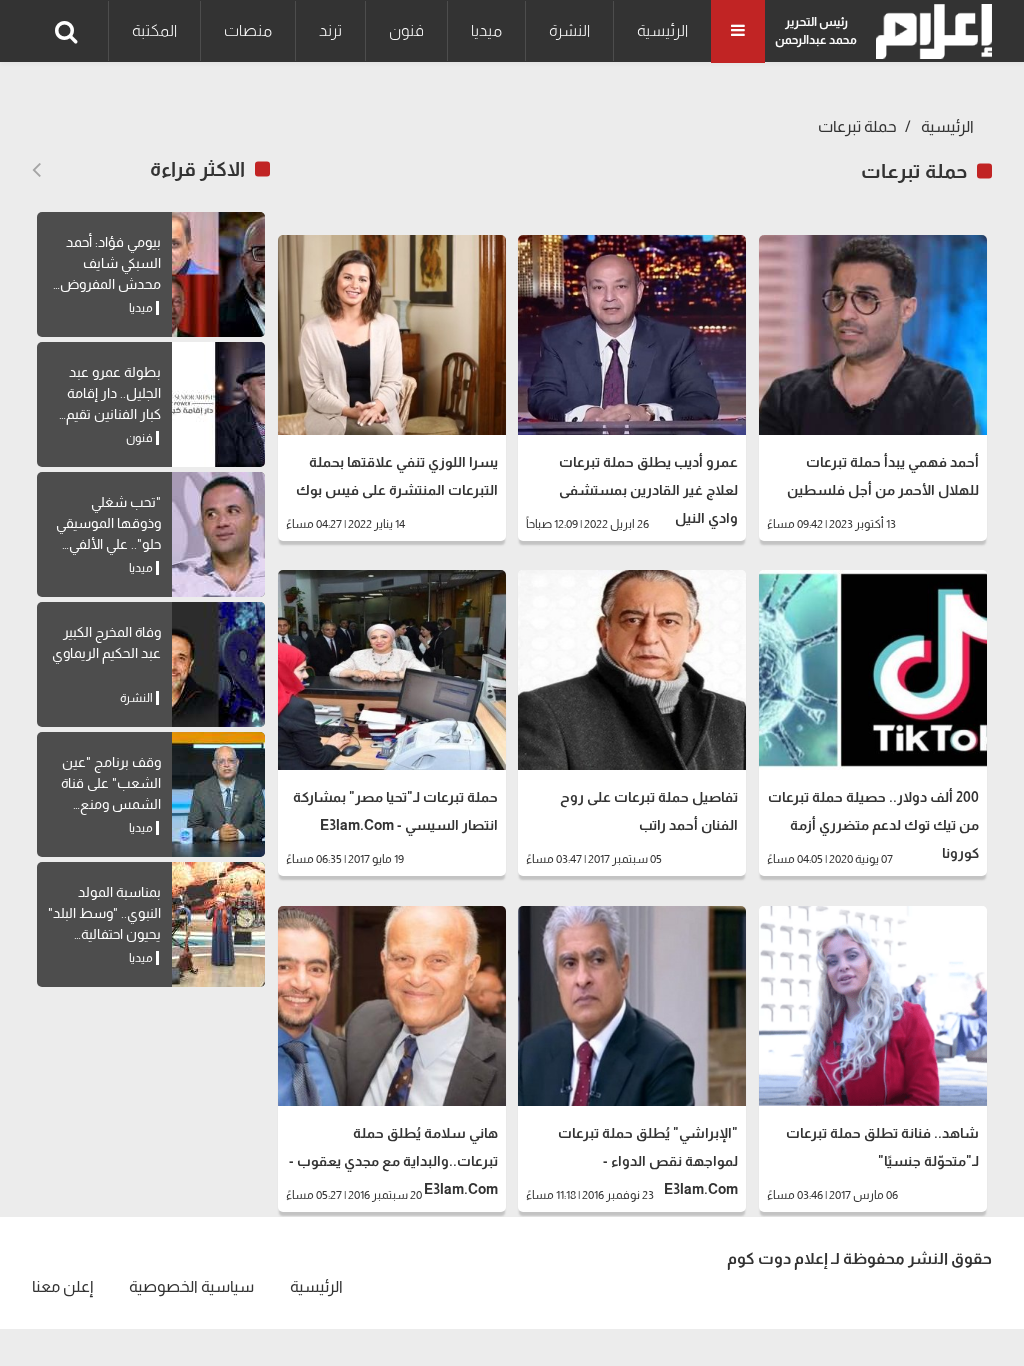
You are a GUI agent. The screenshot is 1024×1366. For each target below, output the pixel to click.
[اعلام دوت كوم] (929, 31)
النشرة (569, 30)
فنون (406, 30)
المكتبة (154, 30)
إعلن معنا (62, 1286)
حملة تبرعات (857, 126)
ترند (330, 30)
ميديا (486, 30)
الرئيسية (662, 30)
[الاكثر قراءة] (36, 170)
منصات (248, 30)
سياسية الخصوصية (191, 1286)
